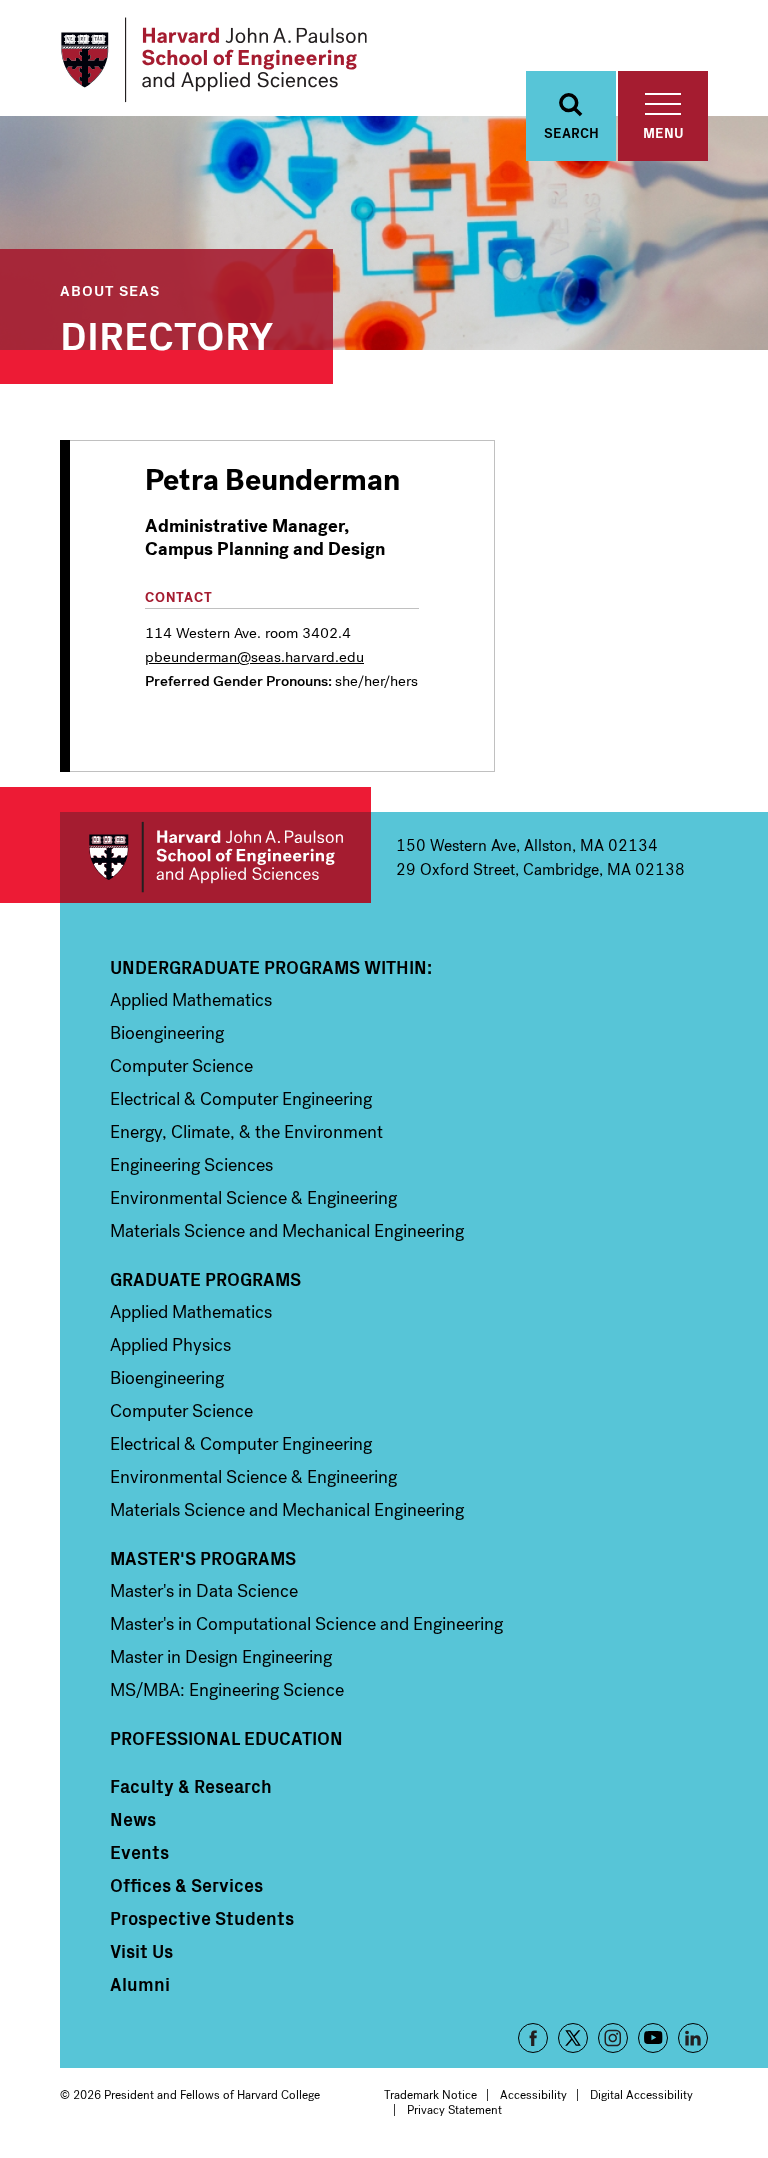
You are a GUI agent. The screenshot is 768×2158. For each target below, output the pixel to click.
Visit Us (141, 1951)
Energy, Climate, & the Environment (246, 1132)
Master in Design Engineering (221, 1657)
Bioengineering (167, 1033)
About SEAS (110, 289)
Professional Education (226, 1738)
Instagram (613, 2038)
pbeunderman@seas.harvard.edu (254, 657)
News (133, 1819)
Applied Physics (170, 1345)
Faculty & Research (191, 1786)
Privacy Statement (454, 2110)
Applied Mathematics (191, 1000)
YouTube (653, 2038)
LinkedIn (693, 2038)
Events (139, 1852)
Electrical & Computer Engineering (241, 1099)
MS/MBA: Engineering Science (227, 1690)
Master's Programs (203, 1558)
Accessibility (533, 2095)
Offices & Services (186, 1885)
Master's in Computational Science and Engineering (306, 1624)
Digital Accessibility (641, 2095)
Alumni (140, 1984)
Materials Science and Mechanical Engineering (287, 1231)
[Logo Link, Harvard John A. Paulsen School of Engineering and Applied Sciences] (213, 60)
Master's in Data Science (204, 1591)
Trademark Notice (430, 2095)
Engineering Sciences (191, 1165)
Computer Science (181, 1066)
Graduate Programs (205, 1279)
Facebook (533, 2038)
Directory (166, 333)
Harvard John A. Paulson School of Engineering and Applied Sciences (215, 857)
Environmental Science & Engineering (253, 1198)
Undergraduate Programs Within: (271, 967)
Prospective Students (202, 1918)
